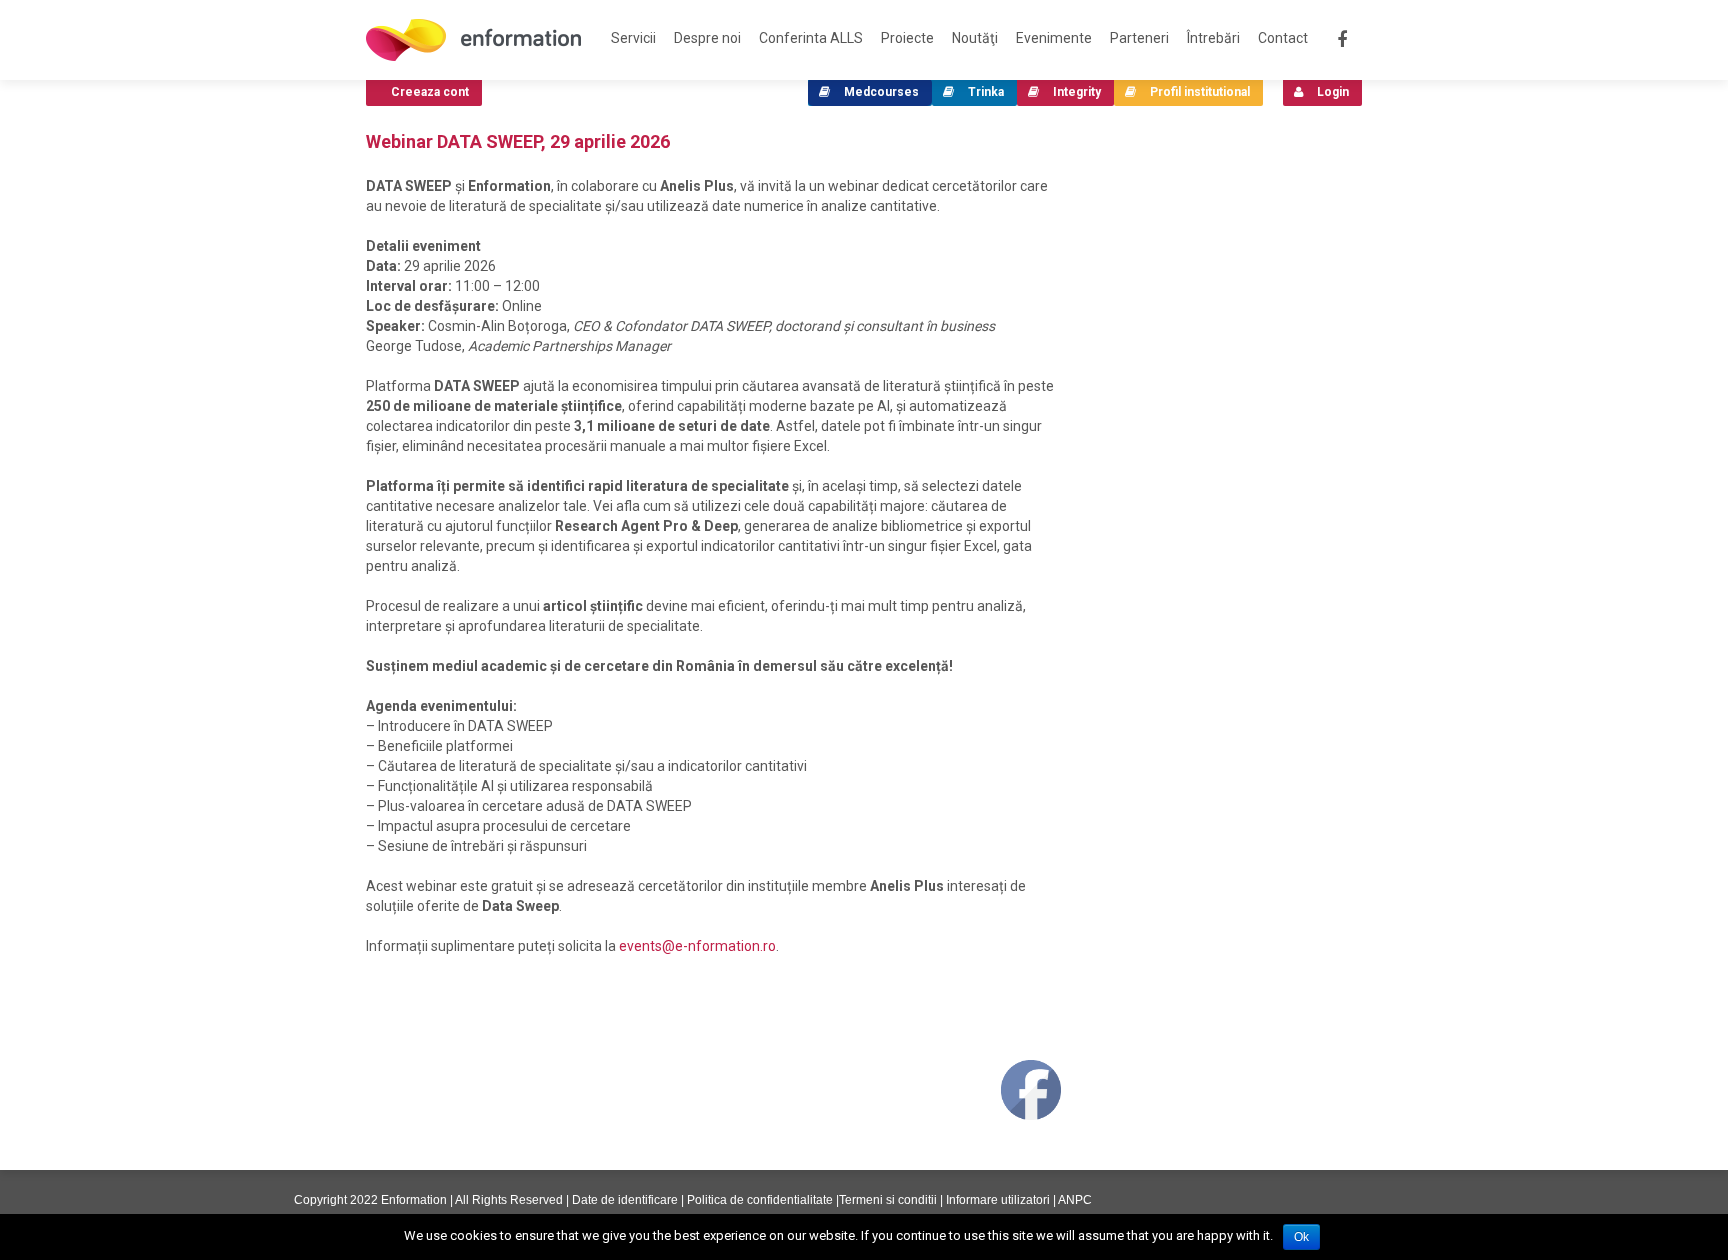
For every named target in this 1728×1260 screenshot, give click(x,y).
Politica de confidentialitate (760, 1200)
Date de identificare (625, 1200)
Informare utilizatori (998, 1200)
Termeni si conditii (888, 1200)
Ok (1301, 1237)
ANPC (1075, 1200)
